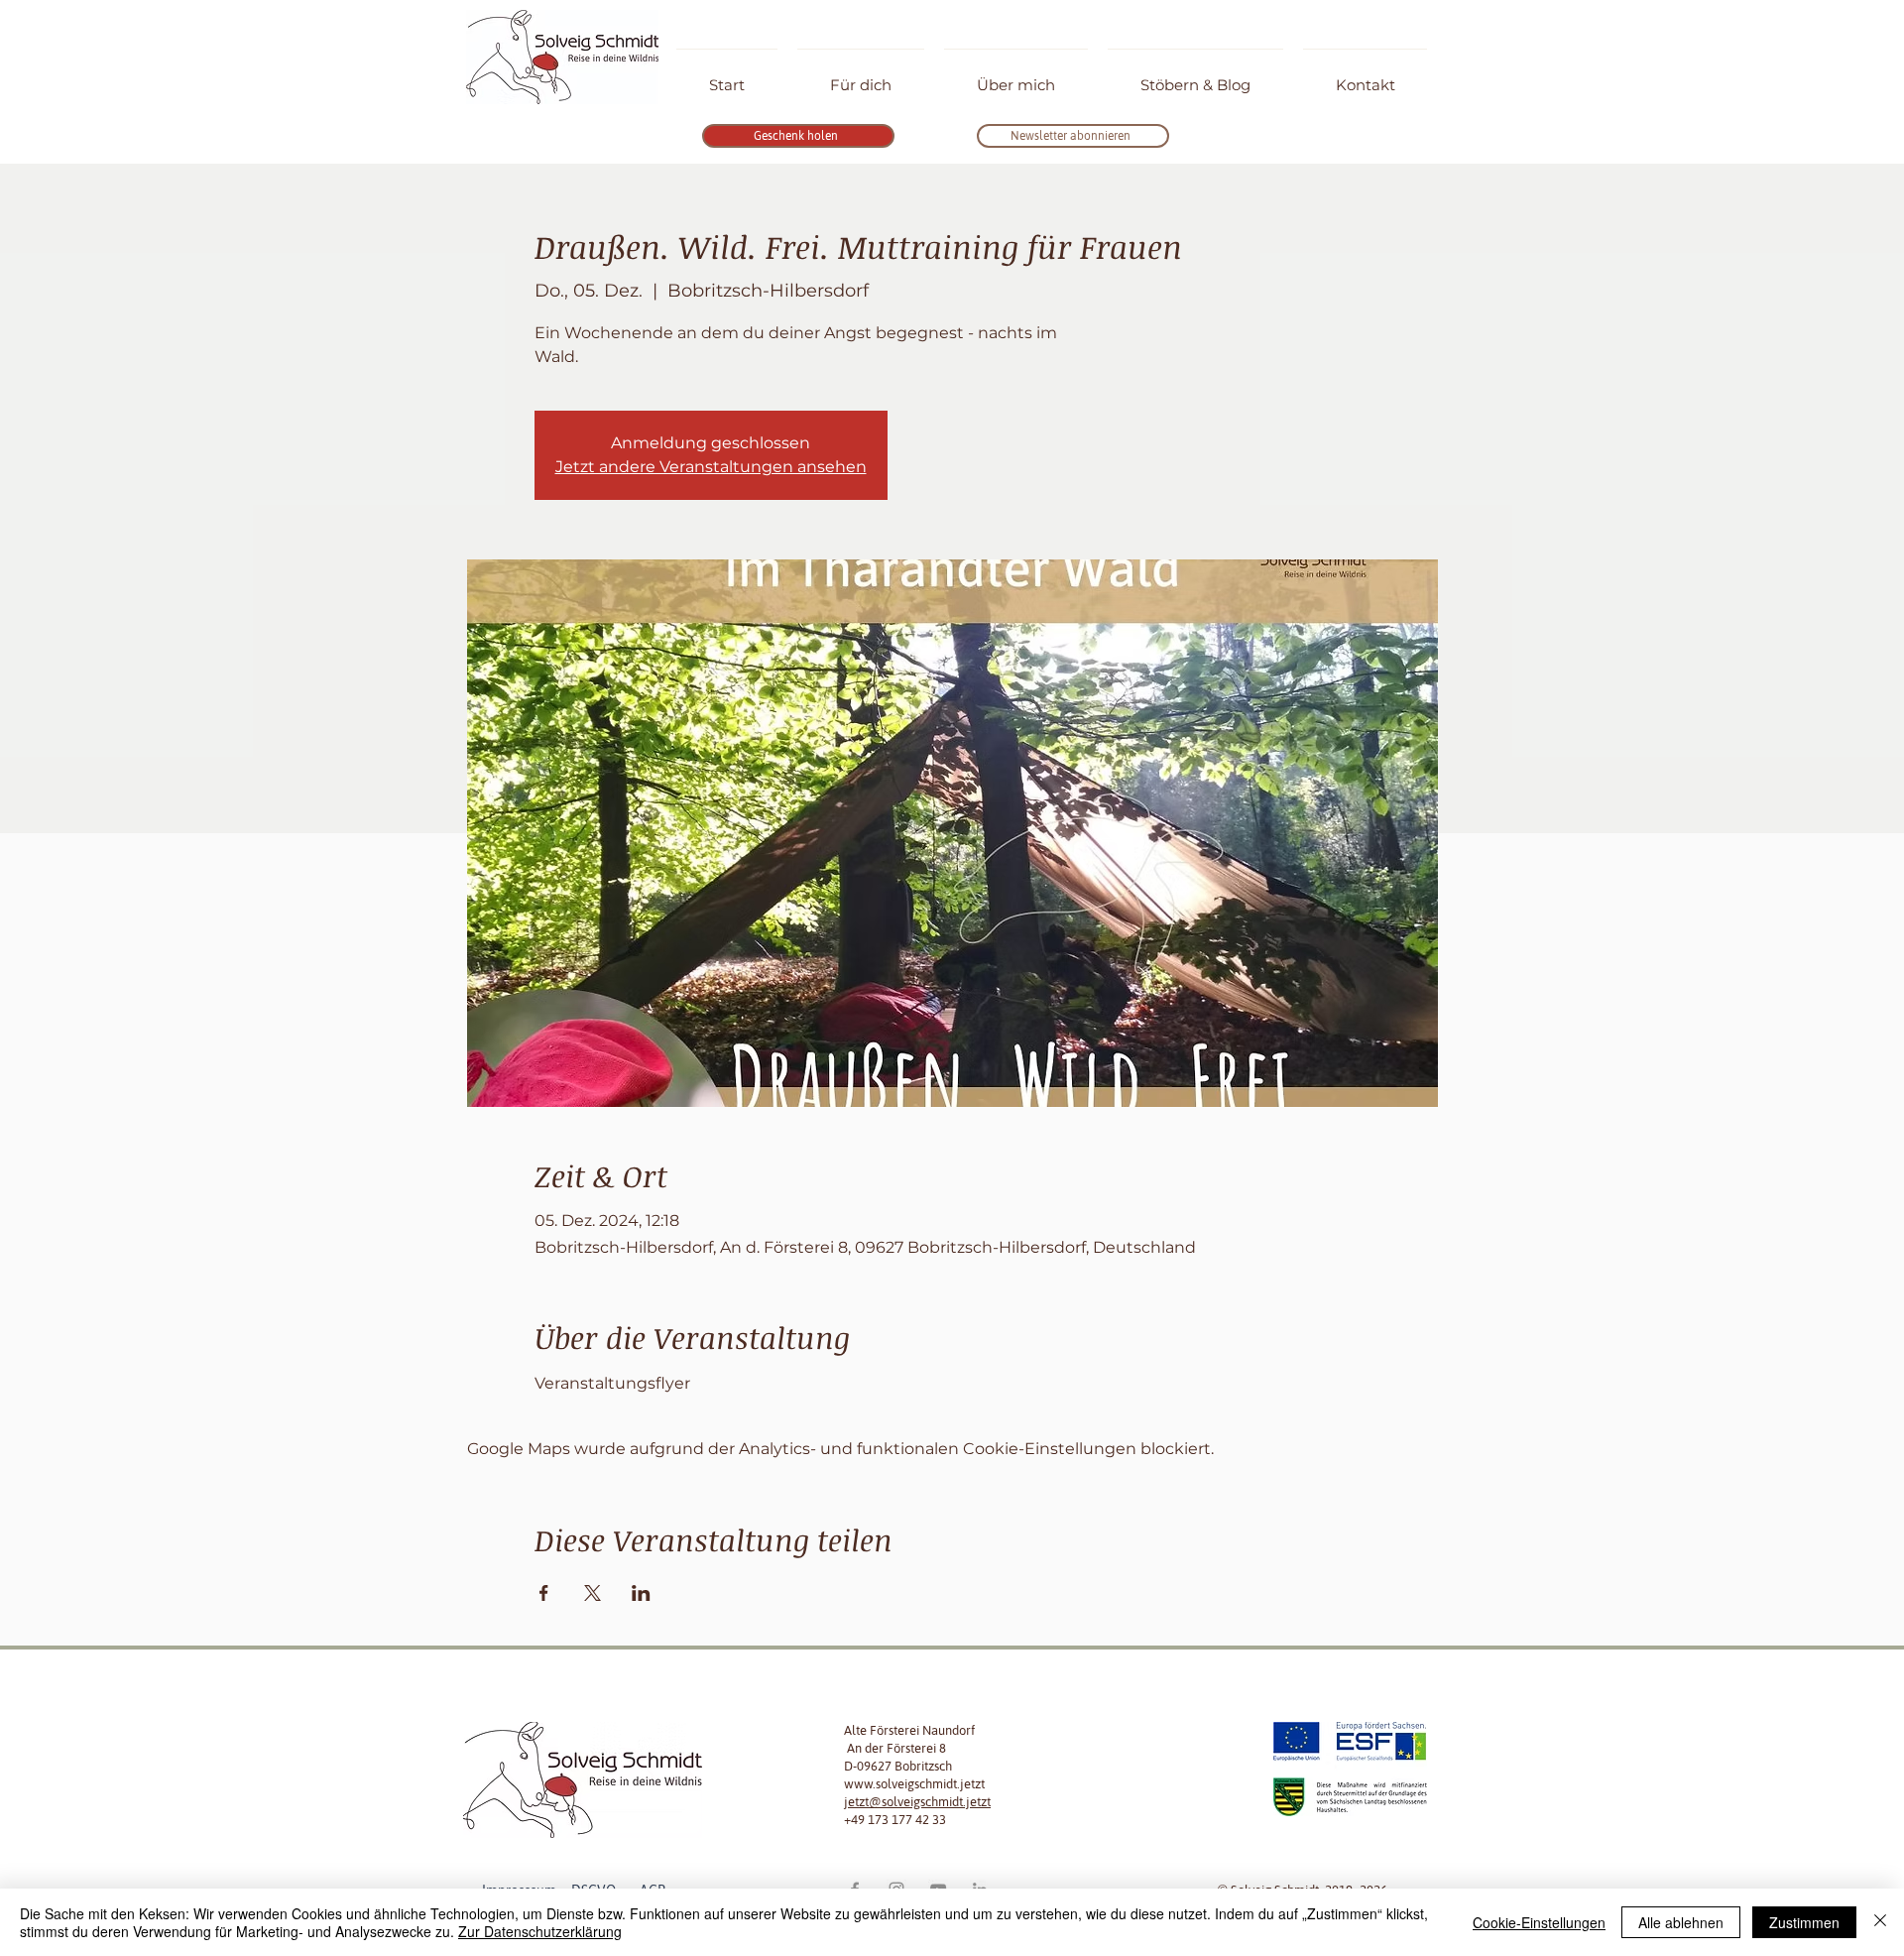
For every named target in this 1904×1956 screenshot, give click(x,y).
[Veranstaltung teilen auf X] (593, 1593)
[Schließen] (1880, 1922)
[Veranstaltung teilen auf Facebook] (544, 1593)
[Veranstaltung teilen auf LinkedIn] (641, 1593)
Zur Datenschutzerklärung (540, 1931)
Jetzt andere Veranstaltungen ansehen (711, 467)
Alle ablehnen (1681, 1922)
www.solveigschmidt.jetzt (914, 1784)
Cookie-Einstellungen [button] (1539, 1922)
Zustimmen (1804, 1922)
